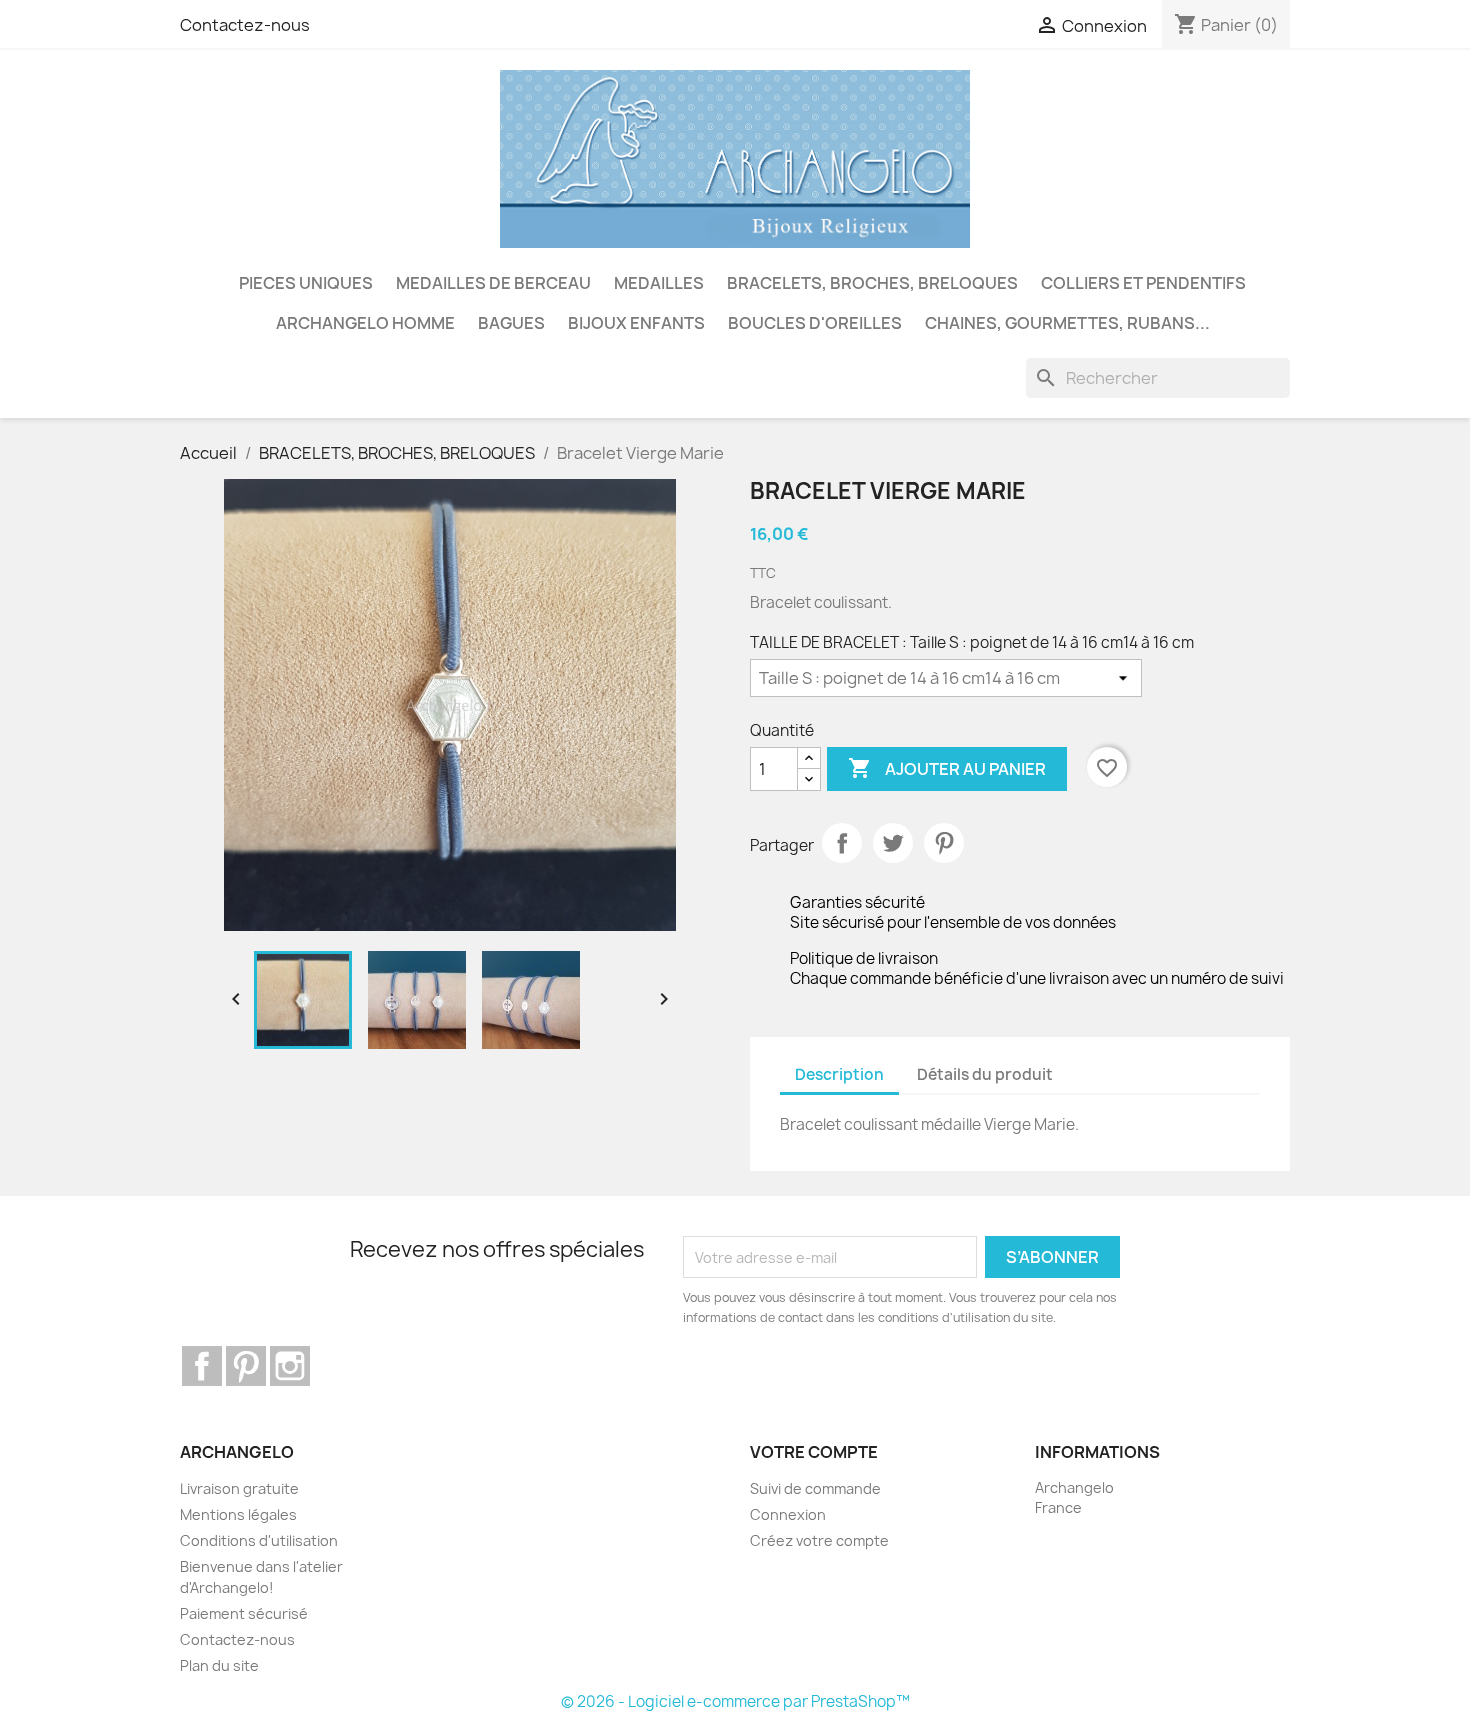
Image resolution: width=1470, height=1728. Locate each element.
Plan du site (219, 1665)
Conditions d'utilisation (259, 1540)
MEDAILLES (659, 283)
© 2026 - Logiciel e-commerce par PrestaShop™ (735, 1701)
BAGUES (511, 323)
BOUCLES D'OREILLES (815, 323)
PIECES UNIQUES (306, 283)
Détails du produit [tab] (985, 1074)
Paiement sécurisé (244, 1613)
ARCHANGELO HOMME (365, 323)
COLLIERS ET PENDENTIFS (1143, 283)
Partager (842, 843)
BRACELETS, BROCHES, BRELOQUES (872, 283)
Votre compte (814, 1452)
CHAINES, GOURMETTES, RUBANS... (1067, 323)
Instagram (290, 1366)
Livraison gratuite (239, 1488)
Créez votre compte (819, 1540)
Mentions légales (238, 1514)
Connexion (788, 1514)
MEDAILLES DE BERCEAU (493, 283)
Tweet (893, 843)
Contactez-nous (245, 25)
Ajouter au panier (947, 768)
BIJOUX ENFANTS (636, 323)
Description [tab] (839, 1074)
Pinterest (944, 843)
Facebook (202, 1366)
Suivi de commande (815, 1488)
